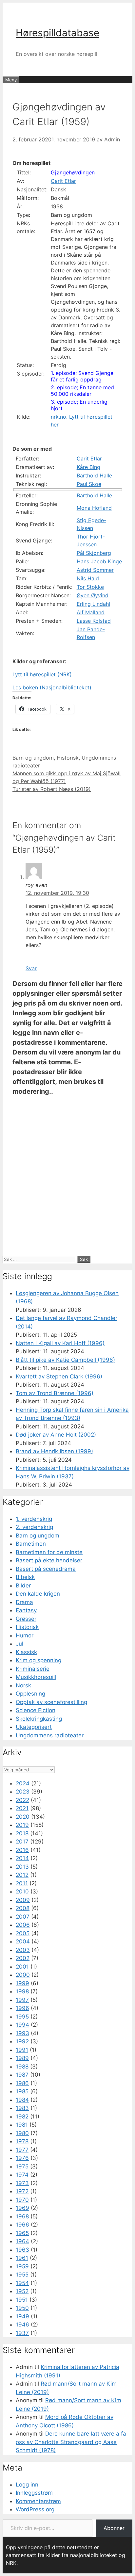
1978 (22, 2141)
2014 (22, 1858)
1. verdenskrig (34, 1519)
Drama (24, 1602)
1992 (22, 2041)
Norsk (23, 1685)
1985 (22, 2091)
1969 (22, 2208)
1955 (22, 2275)
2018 (22, 1833)
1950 (22, 2308)
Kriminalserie (33, 1669)
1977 (22, 2150)
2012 (22, 1875)
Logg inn (27, 2485)
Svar (31, 968)
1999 (22, 1983)
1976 (22, 2158)
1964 (22, 2241)
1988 (22, 2067)
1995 (22, 2017)
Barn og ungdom (33, 758)
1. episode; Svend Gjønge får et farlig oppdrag (82, 376)
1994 (22, 2025)
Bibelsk (25, 1577)
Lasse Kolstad (94, 621)
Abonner (114, 2528)
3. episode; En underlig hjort (79, 405)
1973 (22, 2183)
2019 (22, 1825)
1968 (22, 2216)
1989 (22, 2058)
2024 (23, 1783)
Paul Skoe (89, 484)
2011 (22, 1883)
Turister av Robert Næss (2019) (52, 789)
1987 (22, 2075)
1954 (22, 2283)
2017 (22, 1842)
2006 (23, 1925)
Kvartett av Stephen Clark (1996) (59, 1377)
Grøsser (26, 1619)
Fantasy (26, 1610)
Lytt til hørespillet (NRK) (42, 674)
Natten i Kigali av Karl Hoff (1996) (60, 1343)
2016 (22, 1850)
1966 (22, 2225)
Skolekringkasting (39, 1719)
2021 (22, 1808)
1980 (22, 2133)
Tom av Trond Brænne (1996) (55, 1393)
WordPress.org (35, 2509)
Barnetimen (31, 1544)
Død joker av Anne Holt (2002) (56, 1435)
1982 (22, 2117)
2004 (23, 1941)
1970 (22, 2200)
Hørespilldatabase (58, 33)
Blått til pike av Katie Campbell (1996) (65, 1360)
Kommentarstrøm (38, 2501)
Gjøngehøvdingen (73, 172)
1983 (22, 2108)
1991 (22, 2050)
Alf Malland (91, 612)
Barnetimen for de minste (49, 1552)
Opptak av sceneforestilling (51, 1702)
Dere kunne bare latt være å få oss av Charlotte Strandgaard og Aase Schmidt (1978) (71, 2442)
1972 (22, 2191)
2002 (23, 1958)
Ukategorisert (34, 1727)
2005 (23, 1933)
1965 (22, 2233)
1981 (22, 2125)
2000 (23, 1975)
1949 (22, 2316)
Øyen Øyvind (93, 595)
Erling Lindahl (93, 604)
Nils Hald (88, 578)
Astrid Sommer (95, 570)
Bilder (23, 1586)
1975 (22, 2166)
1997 (22, 2000)
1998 (22, 1991)
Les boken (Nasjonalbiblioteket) (52, 687)
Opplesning (30, 1694)
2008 (23, 1908)
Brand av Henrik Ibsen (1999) (54, 1451)
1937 (22, 2333)
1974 (22, 2175)
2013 (22, 1867)
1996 (22, 2008)
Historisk (68, 758)
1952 (22, 2291)
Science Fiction (36, 1710)
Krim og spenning (39, 1660)
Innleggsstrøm (34, 2493)
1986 (22, 2083)
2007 (23, 1917)
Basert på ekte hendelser (49, 1560)
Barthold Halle (94, 475)
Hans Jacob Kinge (99, 561)
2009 (23, 1900)
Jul (19, 1644)
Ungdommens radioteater (50, 1735)
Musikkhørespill (36, 1677)
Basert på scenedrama (46, 1569)
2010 (22, 1892)
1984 (22, 2100)
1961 (22, 2258)
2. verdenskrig (34, 1527)
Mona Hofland (94, 508)
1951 (22, 2300)
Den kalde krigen (38, 1594)
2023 (23, 1792)
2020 (23, 1817)
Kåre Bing (88, 467)
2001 (22, 1967)
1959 (22, 2266)
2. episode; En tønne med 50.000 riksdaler (82, 391)
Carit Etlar (63, 181)
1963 (22, 2250)
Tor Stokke (90, 587)
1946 (22, 2325)
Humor (25, 1635)
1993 (22, 2033)
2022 (22, 1800)
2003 (23, 1950)
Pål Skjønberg (94, 553)
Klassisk (26, 1652)
